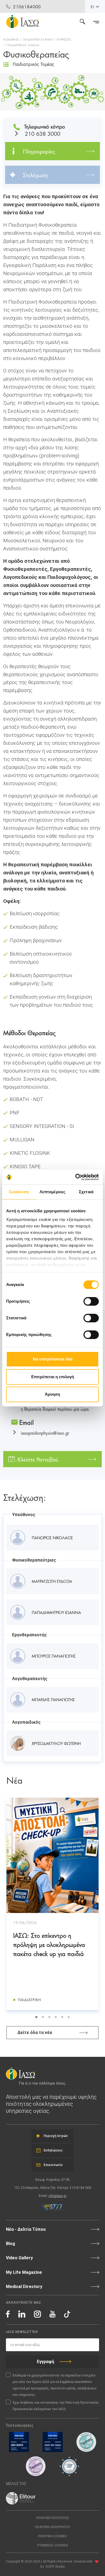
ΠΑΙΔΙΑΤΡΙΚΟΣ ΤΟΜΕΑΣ (23, 45)
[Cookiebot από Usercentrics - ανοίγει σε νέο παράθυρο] (76, 1177)
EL (93, 6)
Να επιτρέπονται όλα (53, 1359)
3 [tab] (49, 2017)
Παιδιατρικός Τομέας (34, 64)
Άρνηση (52, 1394)
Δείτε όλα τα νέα (35, 2032)
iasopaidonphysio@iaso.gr (45, 1433)
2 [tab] (43, 2017)
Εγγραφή (45, 2362)
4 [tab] (56, 2017)
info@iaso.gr (57, 2196)
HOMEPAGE (11, 39)
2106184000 (27, 6)
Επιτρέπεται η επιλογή (53, 1377)
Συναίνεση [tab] (19, 1192)
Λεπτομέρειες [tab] (52, 1192)
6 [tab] (69, 2017)
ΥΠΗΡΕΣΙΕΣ (64, 39)
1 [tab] (36, 2017)
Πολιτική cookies (52, 2536)
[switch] (91, 1301)
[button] (52, 2545)
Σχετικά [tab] (86, 1192)
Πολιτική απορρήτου (52, 2527)
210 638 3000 (43, 133)
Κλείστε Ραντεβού (38, 1459)
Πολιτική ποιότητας (53, 2518)
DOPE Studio (55, 2567)
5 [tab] (62, 2017)
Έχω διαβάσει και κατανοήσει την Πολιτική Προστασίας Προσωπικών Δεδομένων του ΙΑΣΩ (56, 2406)
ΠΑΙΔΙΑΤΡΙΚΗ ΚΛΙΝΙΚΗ (38, 39)
